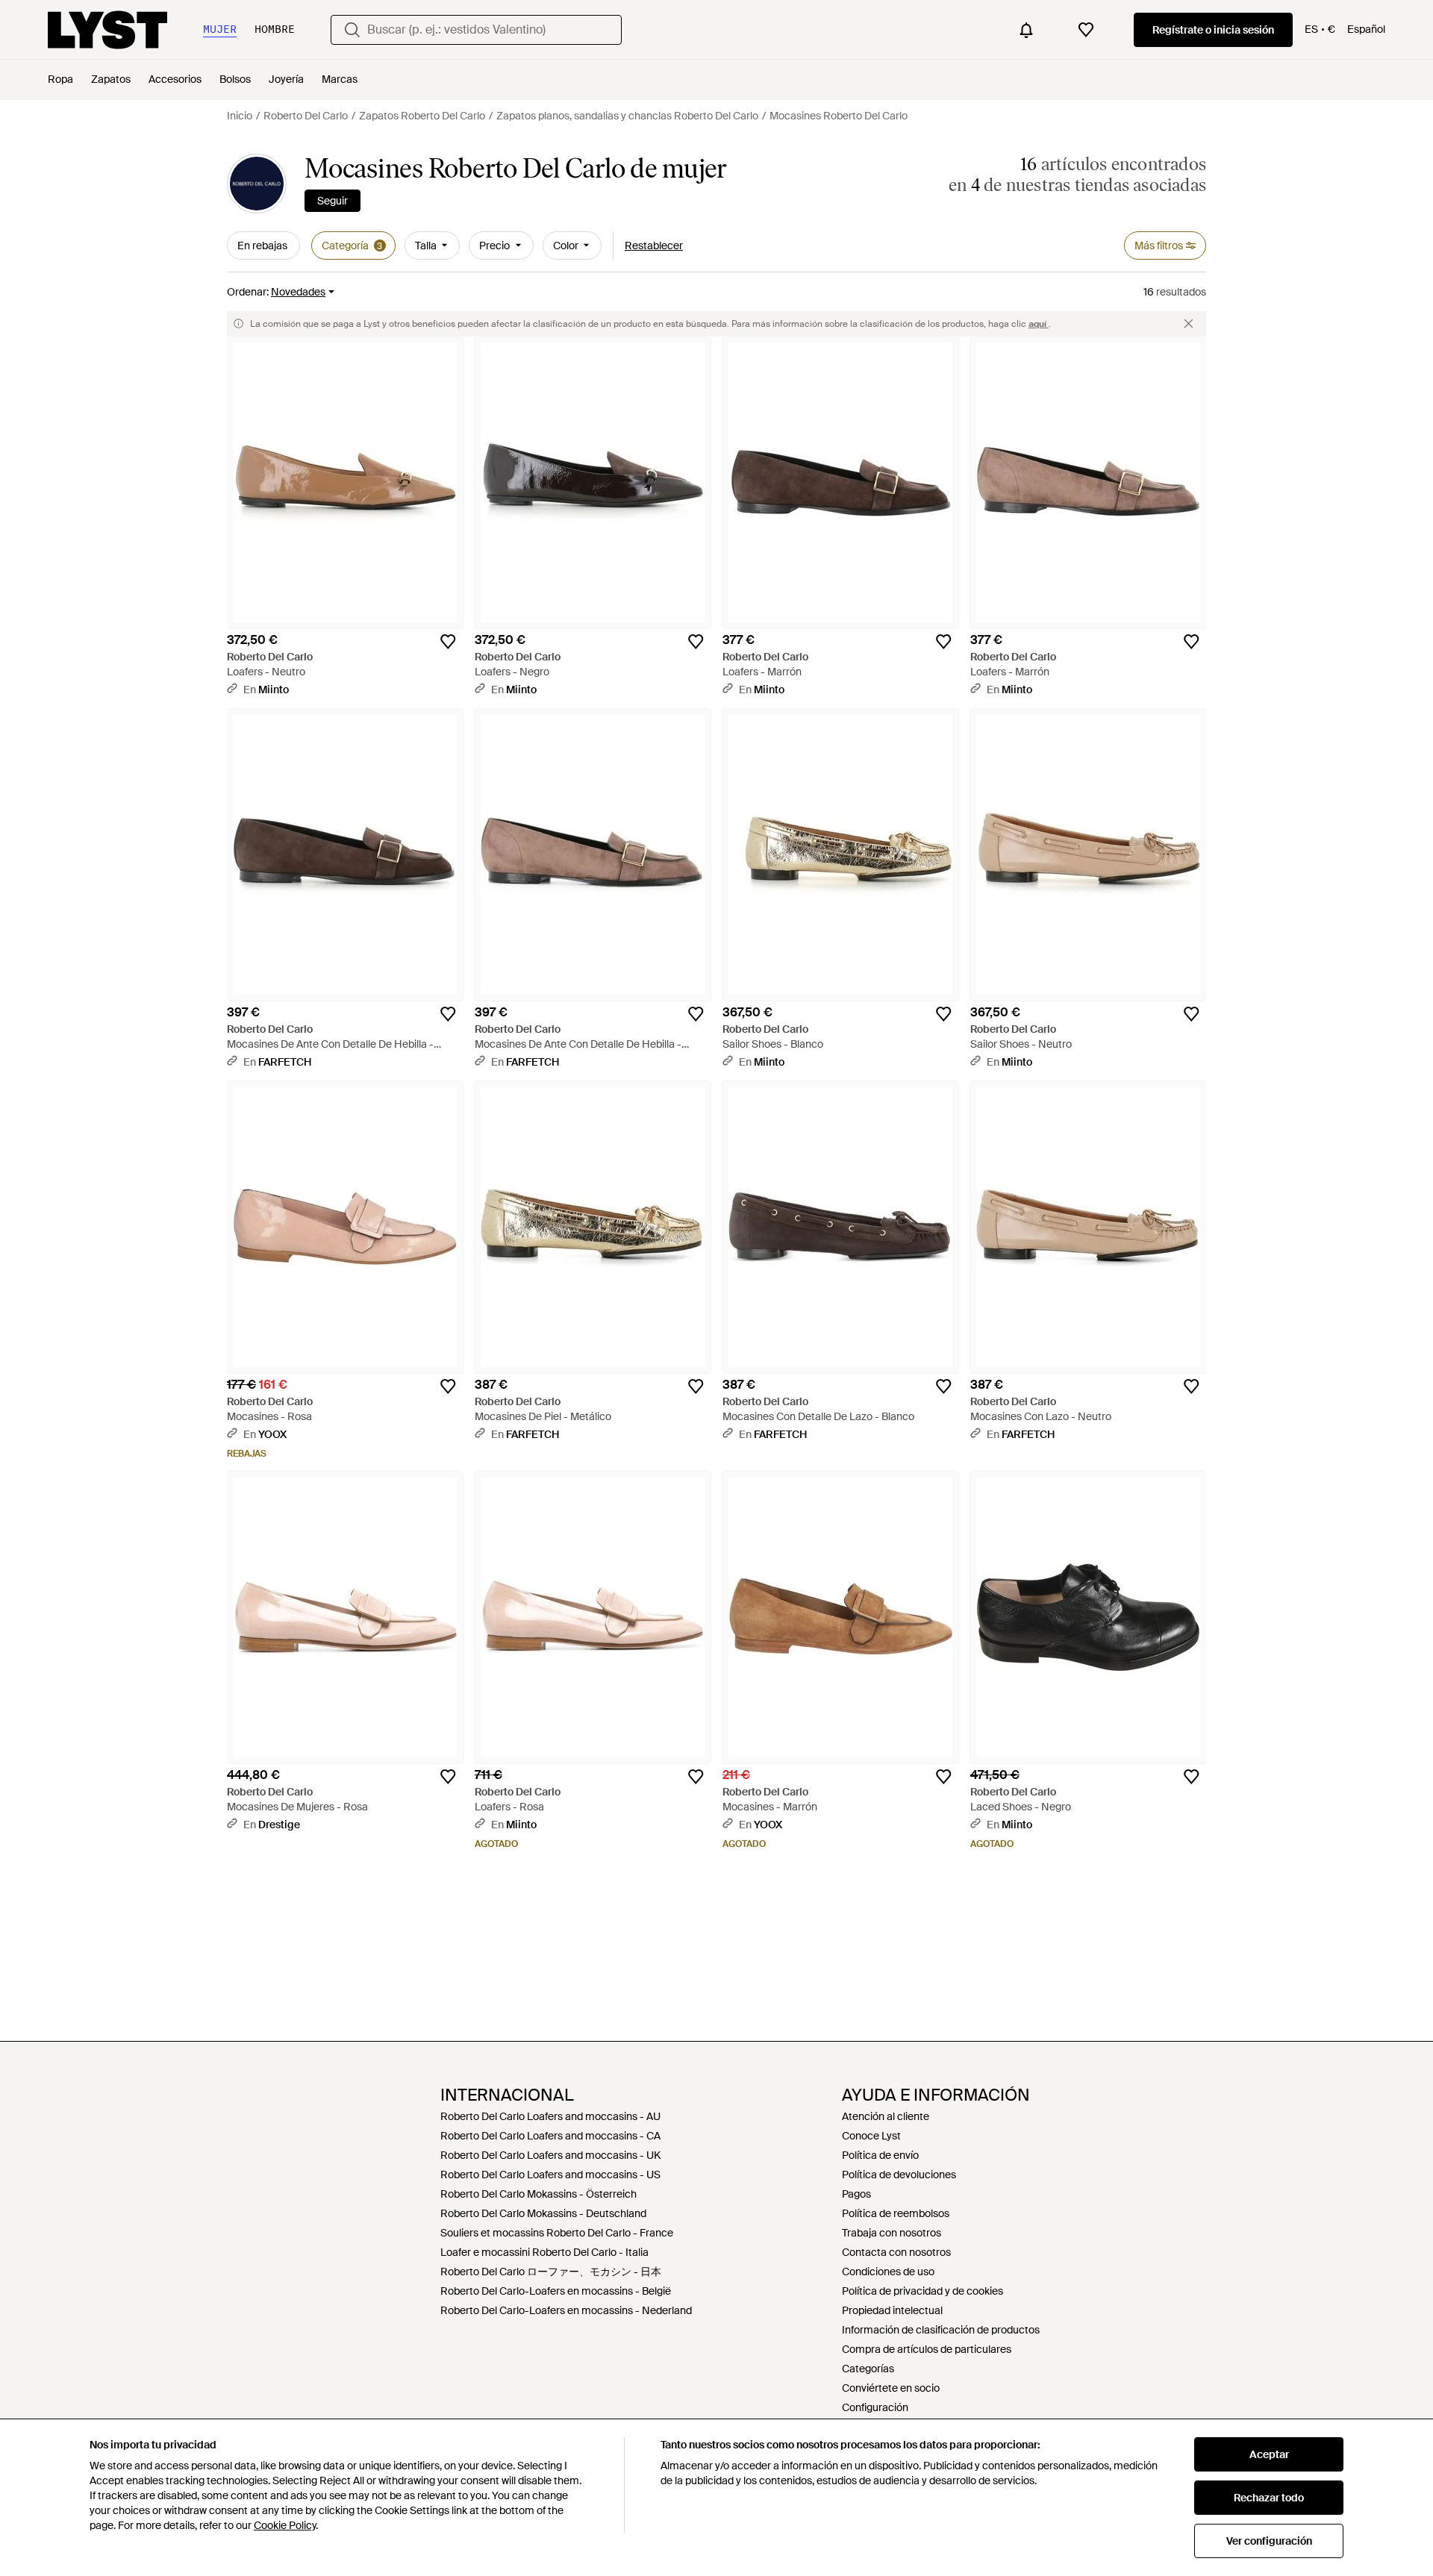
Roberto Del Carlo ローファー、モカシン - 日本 (551, 2272)
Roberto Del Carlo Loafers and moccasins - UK (550, 2155)
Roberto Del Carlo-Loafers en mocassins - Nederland (566, 2310)
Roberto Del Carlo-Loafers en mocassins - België (556, 2291)
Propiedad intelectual (892, 2310)
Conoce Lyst (871, 2136)
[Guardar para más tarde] (448, 642)
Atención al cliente (886, 2116)
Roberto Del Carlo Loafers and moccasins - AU (550, 2116)
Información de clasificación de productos (941, 2330)
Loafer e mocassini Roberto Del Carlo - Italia (544, 2252)
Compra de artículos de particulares (927, 2349)
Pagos (856, 2194)
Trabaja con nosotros (892, 2233)
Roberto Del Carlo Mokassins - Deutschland (543, 2213)
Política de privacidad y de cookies (922, 2291)
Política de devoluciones (899, 2175)
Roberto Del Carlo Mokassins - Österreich (538, 2194)
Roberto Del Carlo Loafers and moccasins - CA (550, 2136)
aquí (1039, 324)
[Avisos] (1026, 30)
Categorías (868, 2369)
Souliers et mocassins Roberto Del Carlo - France (557, 2233)
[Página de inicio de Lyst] (107, 30)
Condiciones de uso (888, 2272)
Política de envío (880, 2155)
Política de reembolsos (896, 2213)
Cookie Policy (285, 2525)
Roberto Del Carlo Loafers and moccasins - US (550, 2175)
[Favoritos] (1086, 30)
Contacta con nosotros (896, 2252)
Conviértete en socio (891, 2388)
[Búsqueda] (352, 30)
